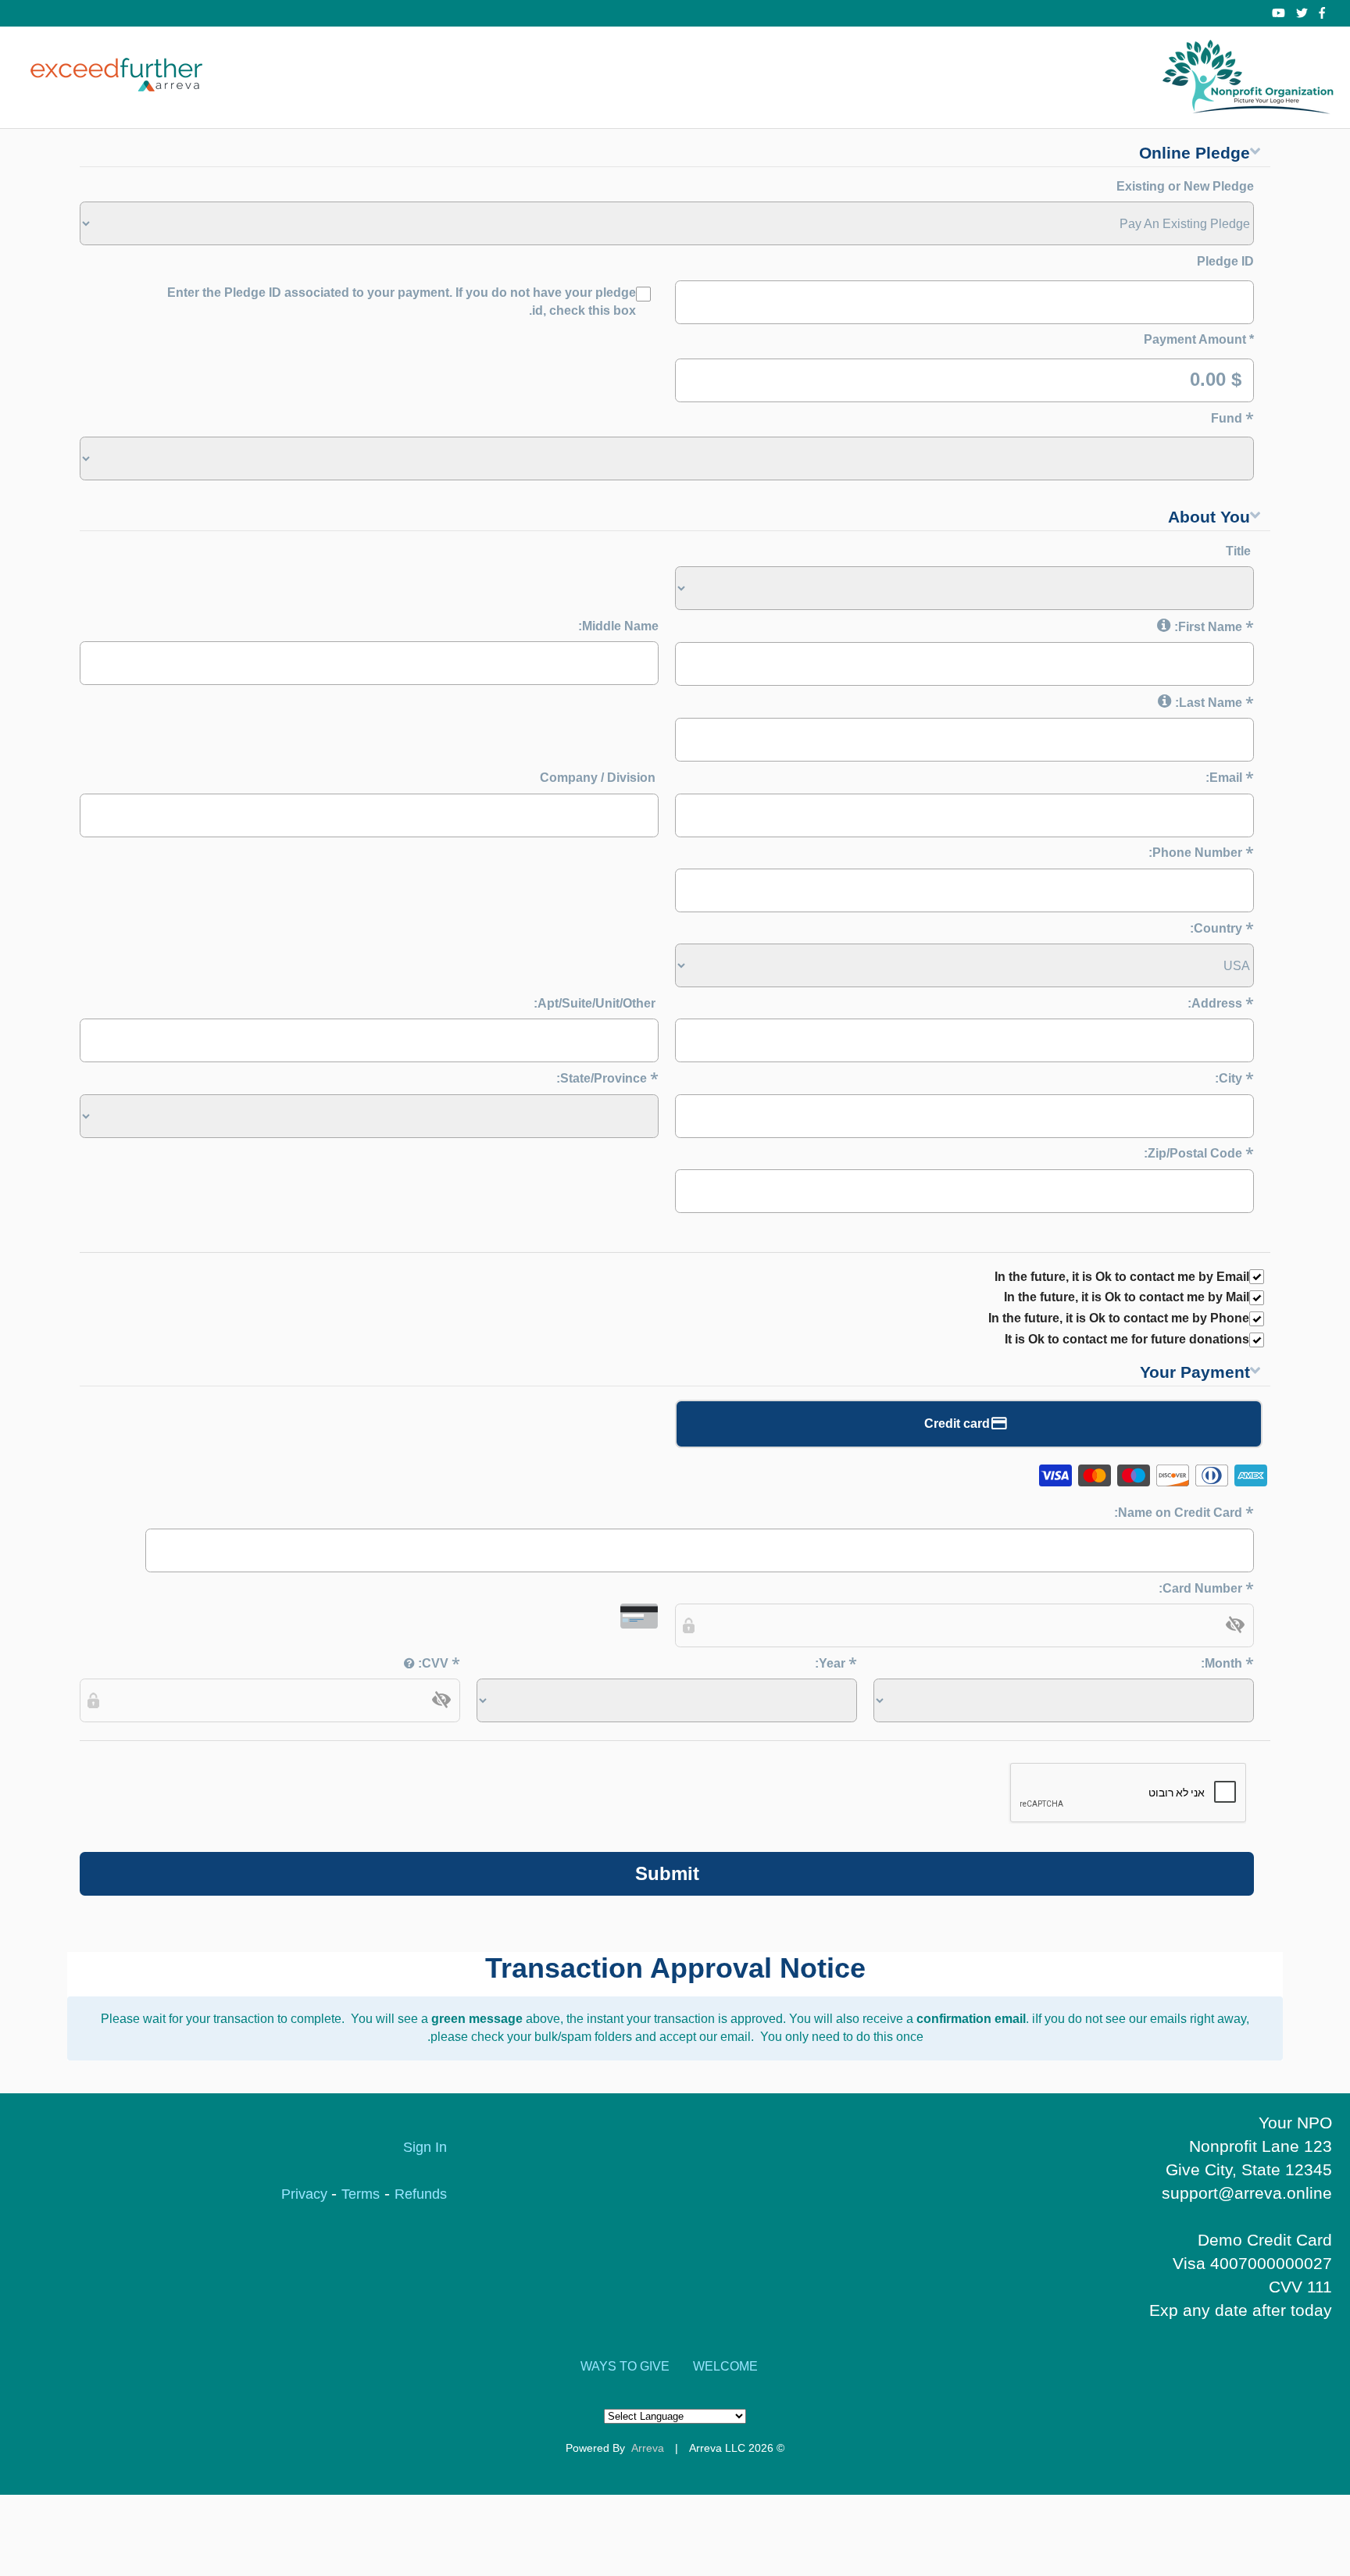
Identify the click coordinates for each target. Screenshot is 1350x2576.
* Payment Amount (1199, 339)
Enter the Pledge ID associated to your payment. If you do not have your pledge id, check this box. (402, 301)
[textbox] (964, 1625)
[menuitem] (725, 2367)
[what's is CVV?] (409, 1663)
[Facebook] (1322, 13)
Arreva (648, 2448)
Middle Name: (618, 626)
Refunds (421, 2194)
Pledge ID (1225, 261)
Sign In (425, 2147)
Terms (361, 2194)
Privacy (306, 2194)
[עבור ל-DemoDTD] (1249, 77)
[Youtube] (1279, 13)
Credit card (957, 1424)
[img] (1235, 1625)
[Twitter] (1302, 13)
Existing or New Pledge (1185, 186)
